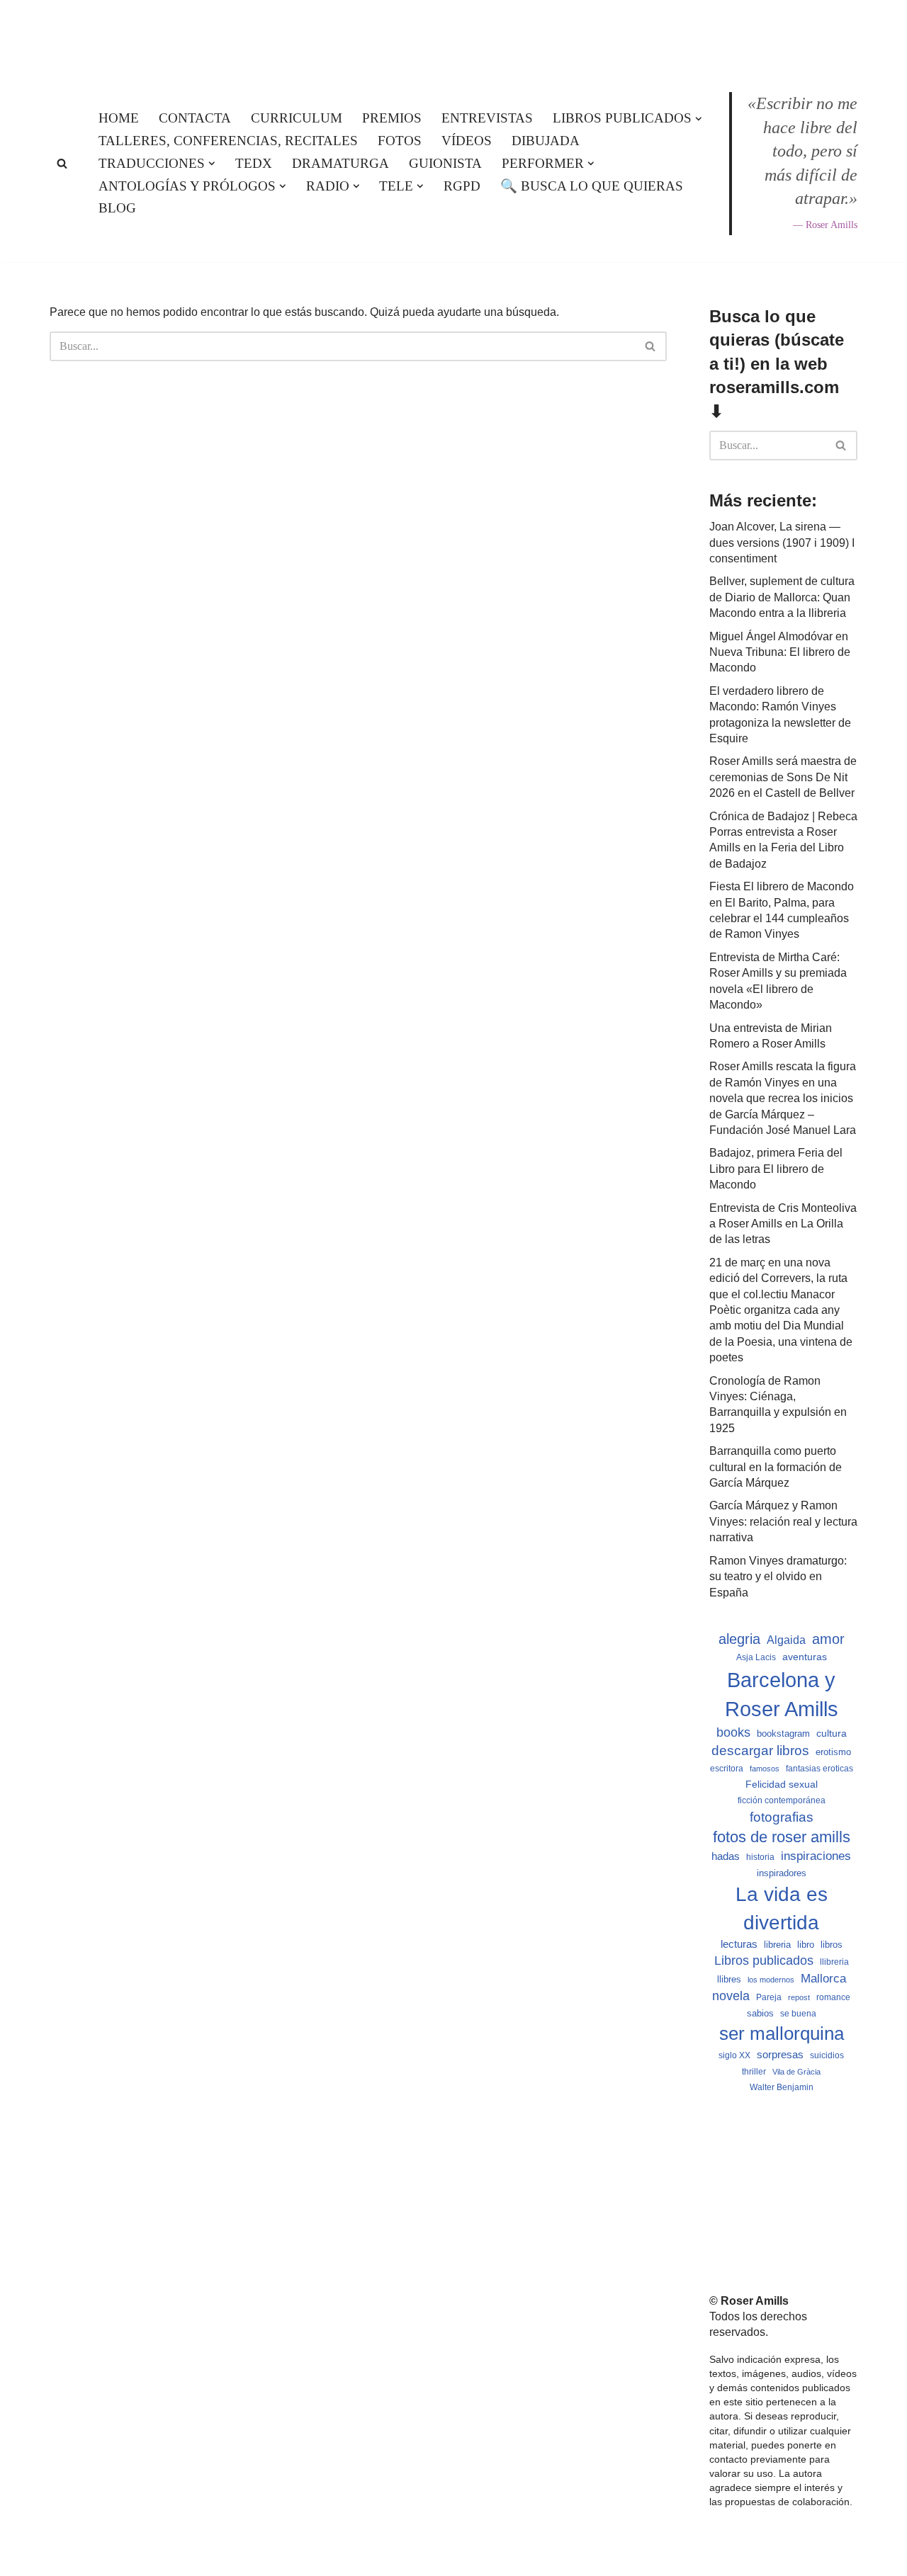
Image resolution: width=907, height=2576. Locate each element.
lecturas (739, 1944)
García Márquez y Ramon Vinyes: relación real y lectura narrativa (783, 1521)
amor (828, 1639)
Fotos (400, 141)
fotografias (782, 1817)
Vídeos (467, 141)
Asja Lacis (756, 1657)
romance (833, 1997)
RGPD (462, 186)
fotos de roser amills (782, 1837)
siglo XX (734, 2055)
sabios (760, 2013)
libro (806, 1945)
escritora (727, 1769)
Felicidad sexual (782, 1784)
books (733, 1732)
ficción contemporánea (782, 1800)
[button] (699, 119)
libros (832, 1945)
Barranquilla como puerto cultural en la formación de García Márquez (776, 1467)
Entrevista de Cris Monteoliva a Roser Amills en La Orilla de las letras (783, 1224)
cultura (832, 1733)
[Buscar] (62, 163)
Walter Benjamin (782, 2087)
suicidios (827, 2055)
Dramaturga (340, 163)
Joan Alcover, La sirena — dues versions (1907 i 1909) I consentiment (782, 543)
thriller (754, 2072)
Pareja (769, 1997)
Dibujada (546, 141)
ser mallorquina (782, 2033)
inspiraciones (816, 1856)
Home (119, 118)
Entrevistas (487, 118)
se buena (798, 2013)
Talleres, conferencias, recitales (228, 141)
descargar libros (760, 1751)
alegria (739, 1639)
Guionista (445, 163)
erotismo (833, 1752)
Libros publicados (764, 1961)
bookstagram (783, 1734)
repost (799, 1997)
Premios (392, 118)
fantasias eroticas (819, 1769)
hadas (726, 1856)
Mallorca (823, 1978)
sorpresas (780, 2055)
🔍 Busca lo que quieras (592, 186)
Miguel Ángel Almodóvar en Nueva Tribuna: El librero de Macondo (780, 652)
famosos (765, 1769)
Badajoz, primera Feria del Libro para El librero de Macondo (776, 1169)
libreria (777, 1945)
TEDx (254, 163)
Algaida (786, 1640)
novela (731, 1996)
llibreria (834, 1962)
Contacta (195, 118)
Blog (117, 208)
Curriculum (297, 118)
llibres (729, 1980)
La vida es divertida (782, 1908)
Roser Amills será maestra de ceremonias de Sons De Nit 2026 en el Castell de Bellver (783, 777)
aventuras (805, 1657)
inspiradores (782, 1873)
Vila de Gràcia (796, 2072)
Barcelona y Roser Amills (782, 1694)
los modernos (771, 1980)
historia (760, 1857)
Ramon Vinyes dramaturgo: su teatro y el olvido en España (778, 1577)
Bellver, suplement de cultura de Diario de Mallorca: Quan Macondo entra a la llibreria (782, 597)
